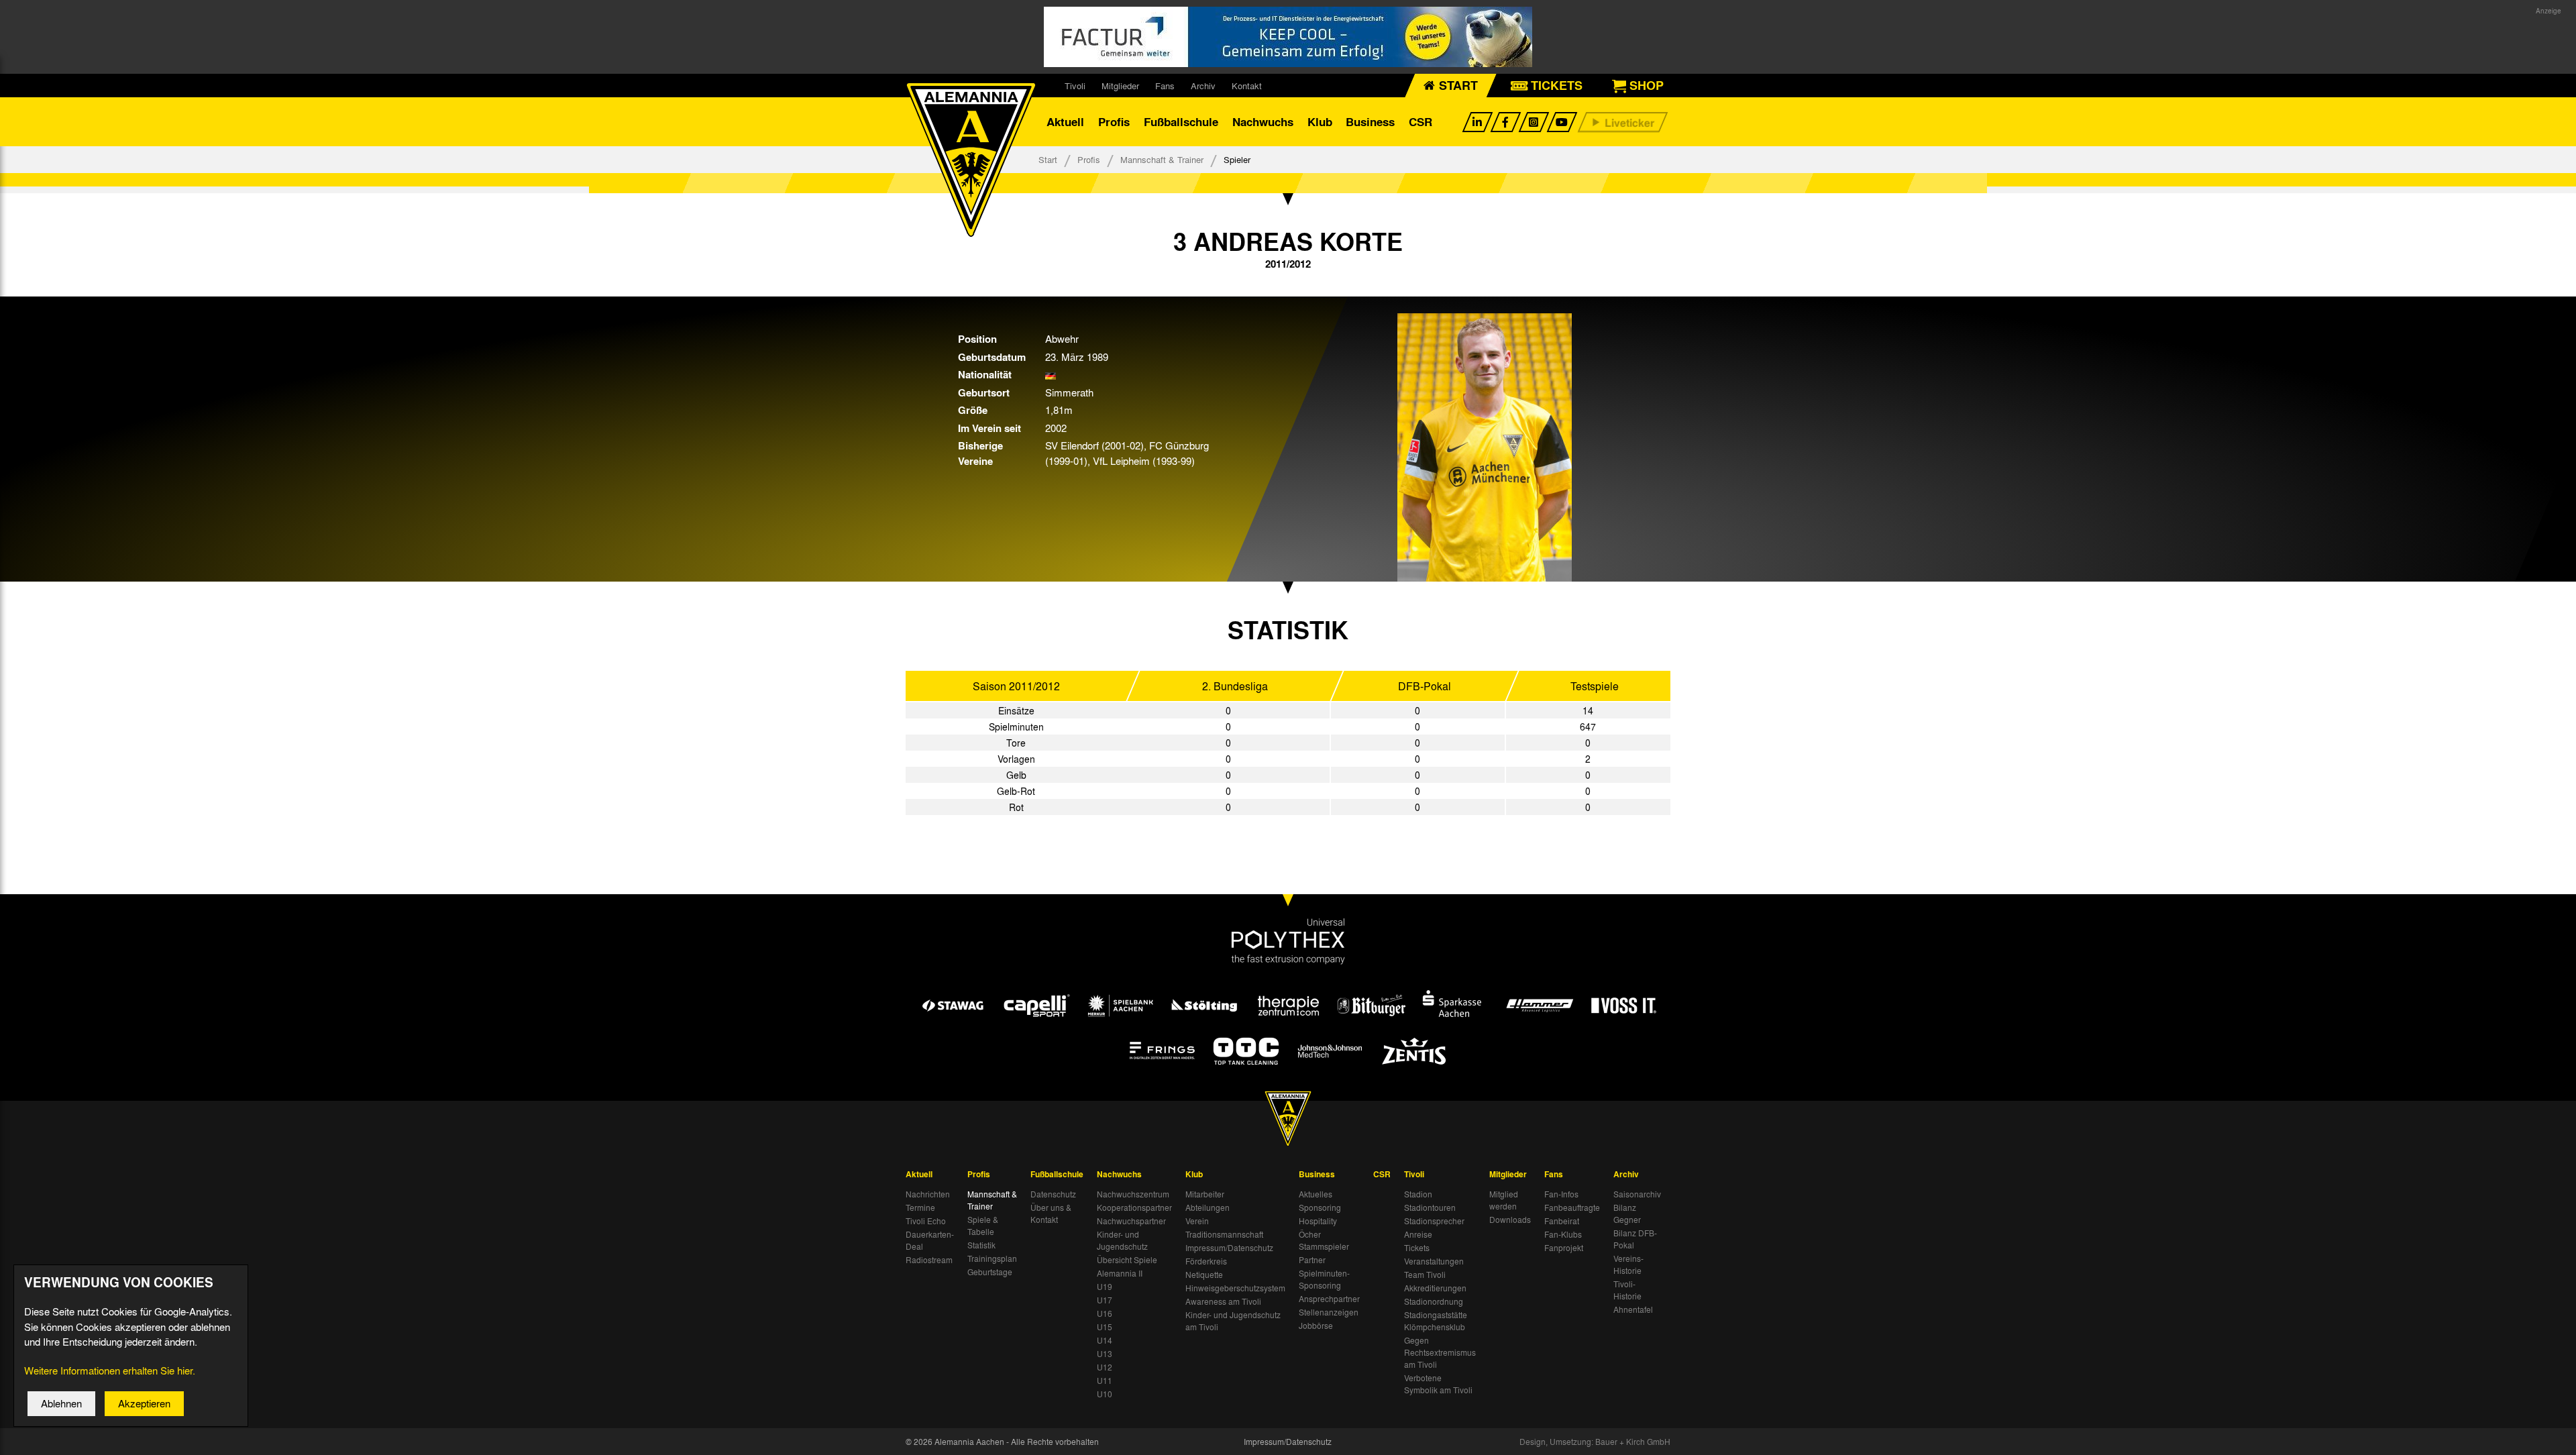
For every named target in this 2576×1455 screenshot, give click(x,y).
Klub (1320, 122)
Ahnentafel (1633, 1309)
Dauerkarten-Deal (930, 1240)
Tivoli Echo (926, 1221)
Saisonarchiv (1637, 1194)
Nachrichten (928, 1194)
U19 (1105, 1287)
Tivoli (1075, 86)
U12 (1105, 1367)
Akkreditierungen (1435, 1288)
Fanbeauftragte (1572, 1207)
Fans (1165, 86)
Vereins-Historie (1628, 1264)
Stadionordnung (1434, 1301)
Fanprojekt (1564, 1248)
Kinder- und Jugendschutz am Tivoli (1233, 1321)
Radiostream (929, 1260)
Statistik (981, 1245)
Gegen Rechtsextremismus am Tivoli (1440, 1352)
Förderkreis (1206, 1261)
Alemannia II (1120, 1273)
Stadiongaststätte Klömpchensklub (1436, 1321)
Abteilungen (1207, 1207)
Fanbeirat (1562, 1221)
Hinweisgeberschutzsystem (1235, 1288)
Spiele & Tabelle (983, 1226)
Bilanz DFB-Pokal (1635, 1239)
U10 (1105, 1394)
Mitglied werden (1504, 1200)
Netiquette (1204, 1275)
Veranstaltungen (1434, 1261)
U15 (1105, 1327)
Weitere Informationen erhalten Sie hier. (110, 1370)
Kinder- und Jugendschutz (1122, 1240)
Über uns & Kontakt (1051, 1214)
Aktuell (1065, 122)
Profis (1114, 122)
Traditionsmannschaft (1224, 1234)
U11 (1105, 1381)
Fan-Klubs (1563, 1234)
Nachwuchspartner (1131, 1221)
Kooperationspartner (1134, 1207)
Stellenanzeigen (1329, 1312)
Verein (1197, 1221)
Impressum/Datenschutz (1229, 1248)
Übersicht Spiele (1127, 1260)
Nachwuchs (1263, 122)
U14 (1105, 1340)
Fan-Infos (1561, 1194)
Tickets (1417, 1248)
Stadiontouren (1430, 1207)
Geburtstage (990, 1272)
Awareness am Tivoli (1223, 1301)
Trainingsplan (992, 1258)
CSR (1420, 122)
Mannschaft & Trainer (1162, 159)
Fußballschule (1181, 122)
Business (1370, 122)
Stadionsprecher (1434, 1221)
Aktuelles (1316, 1194)
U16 (1105, 1313)
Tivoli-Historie (1627, 1290)
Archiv (1203, 86)
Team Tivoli (1425, 1275)
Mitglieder (1120, 86)
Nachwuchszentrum (1133, 1194)
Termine (920, 1207)
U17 (1105, 1300)
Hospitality (1318, 1221)
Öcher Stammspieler (1324, 1240)
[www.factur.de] (1288, 37)
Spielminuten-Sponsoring (1324, 1279)
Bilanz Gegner (1627, 1214)
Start (1048, 159)
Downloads (1510, 1220)
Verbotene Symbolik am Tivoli (1438, 1384)
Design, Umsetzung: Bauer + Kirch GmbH (1595, 1442)
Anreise (1418, 1234)
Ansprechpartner (1329, 1299)
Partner (1312, 1260)
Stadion (1418, 1194)
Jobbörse (1316, 1326)
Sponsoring (1320, 1207)
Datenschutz (1053, 1194)
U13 (1105, 1354)
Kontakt (1247, 86)
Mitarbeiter (1205, 1194)
